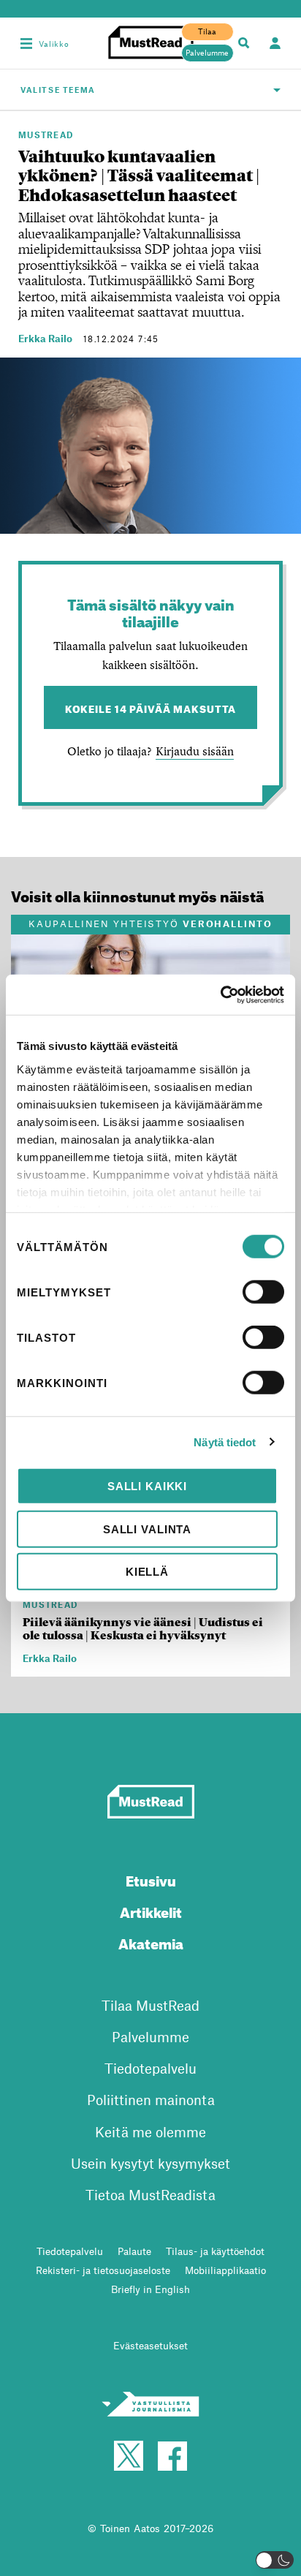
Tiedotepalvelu (150, 2068)
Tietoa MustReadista (150, 2195)
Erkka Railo (45, 338)
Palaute (134, 2251)
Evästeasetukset (150, 2345)
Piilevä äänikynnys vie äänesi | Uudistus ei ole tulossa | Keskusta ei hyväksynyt (143, 1629)
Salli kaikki (147, 1486)
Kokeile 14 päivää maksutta (151, 707)
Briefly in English (150, 2289)
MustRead (46, 135)
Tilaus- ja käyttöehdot (215, 2251)
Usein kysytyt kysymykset (150, 2163)
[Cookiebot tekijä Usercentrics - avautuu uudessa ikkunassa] (220, 994)
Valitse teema (58, 90)
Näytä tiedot (225, 1442)
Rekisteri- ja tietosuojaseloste (103, 2270)
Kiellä (147, 1572)
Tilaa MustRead (150, 2005)
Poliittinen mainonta (151, 2100)
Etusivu (151, 1879)
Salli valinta (147, 1529)
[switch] (263, 1292)
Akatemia (151, 1942)
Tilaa (207, 31)
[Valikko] (26, 43)
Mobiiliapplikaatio (225, 2270)
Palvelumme (207, 53)
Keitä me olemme (150, 2132)
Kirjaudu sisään (195, 751)
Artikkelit (151, 1910)
